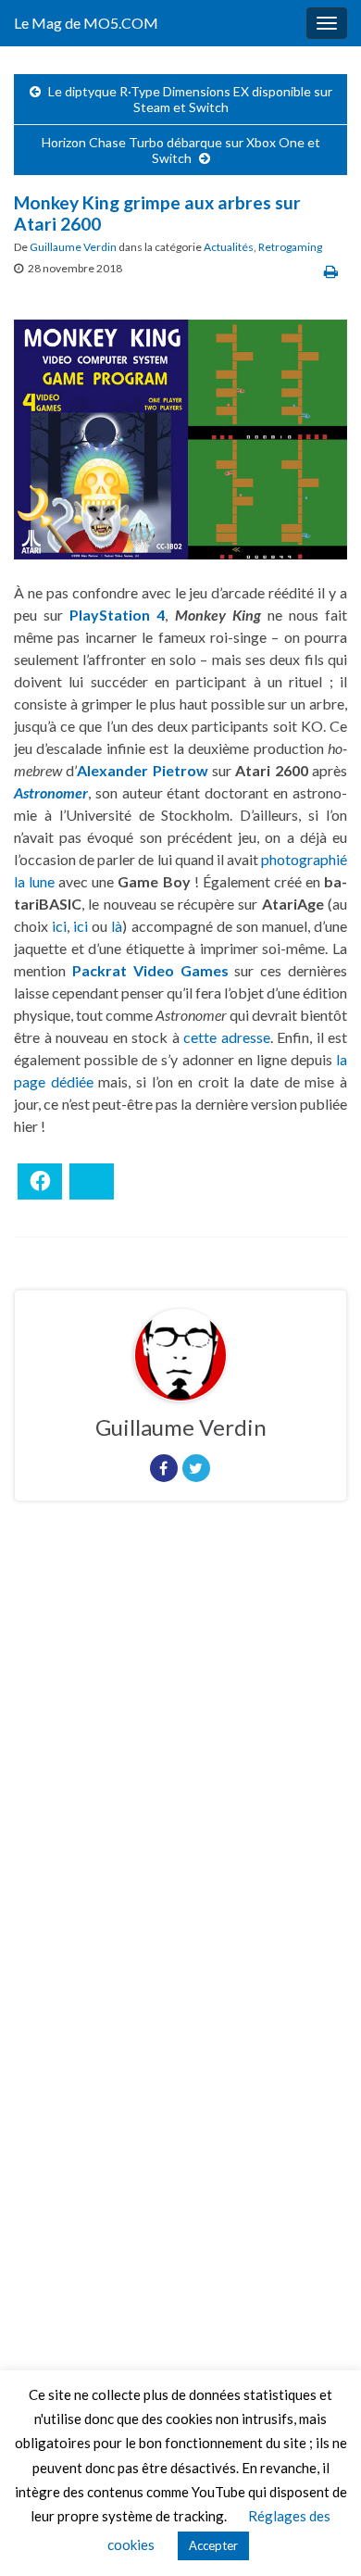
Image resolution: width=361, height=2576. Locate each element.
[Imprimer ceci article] (331, 271)
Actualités (229, 247)
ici (59, 926)
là (117, 926)
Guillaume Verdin (73, 247)
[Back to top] (319, 2534)
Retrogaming (290, 247)
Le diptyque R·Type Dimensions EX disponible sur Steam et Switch (190, 99)
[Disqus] (180, 1770)
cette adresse (227, 1037)
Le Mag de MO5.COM (86, 23)
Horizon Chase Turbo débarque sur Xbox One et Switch (181, 150)
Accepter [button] (213, 2545)
